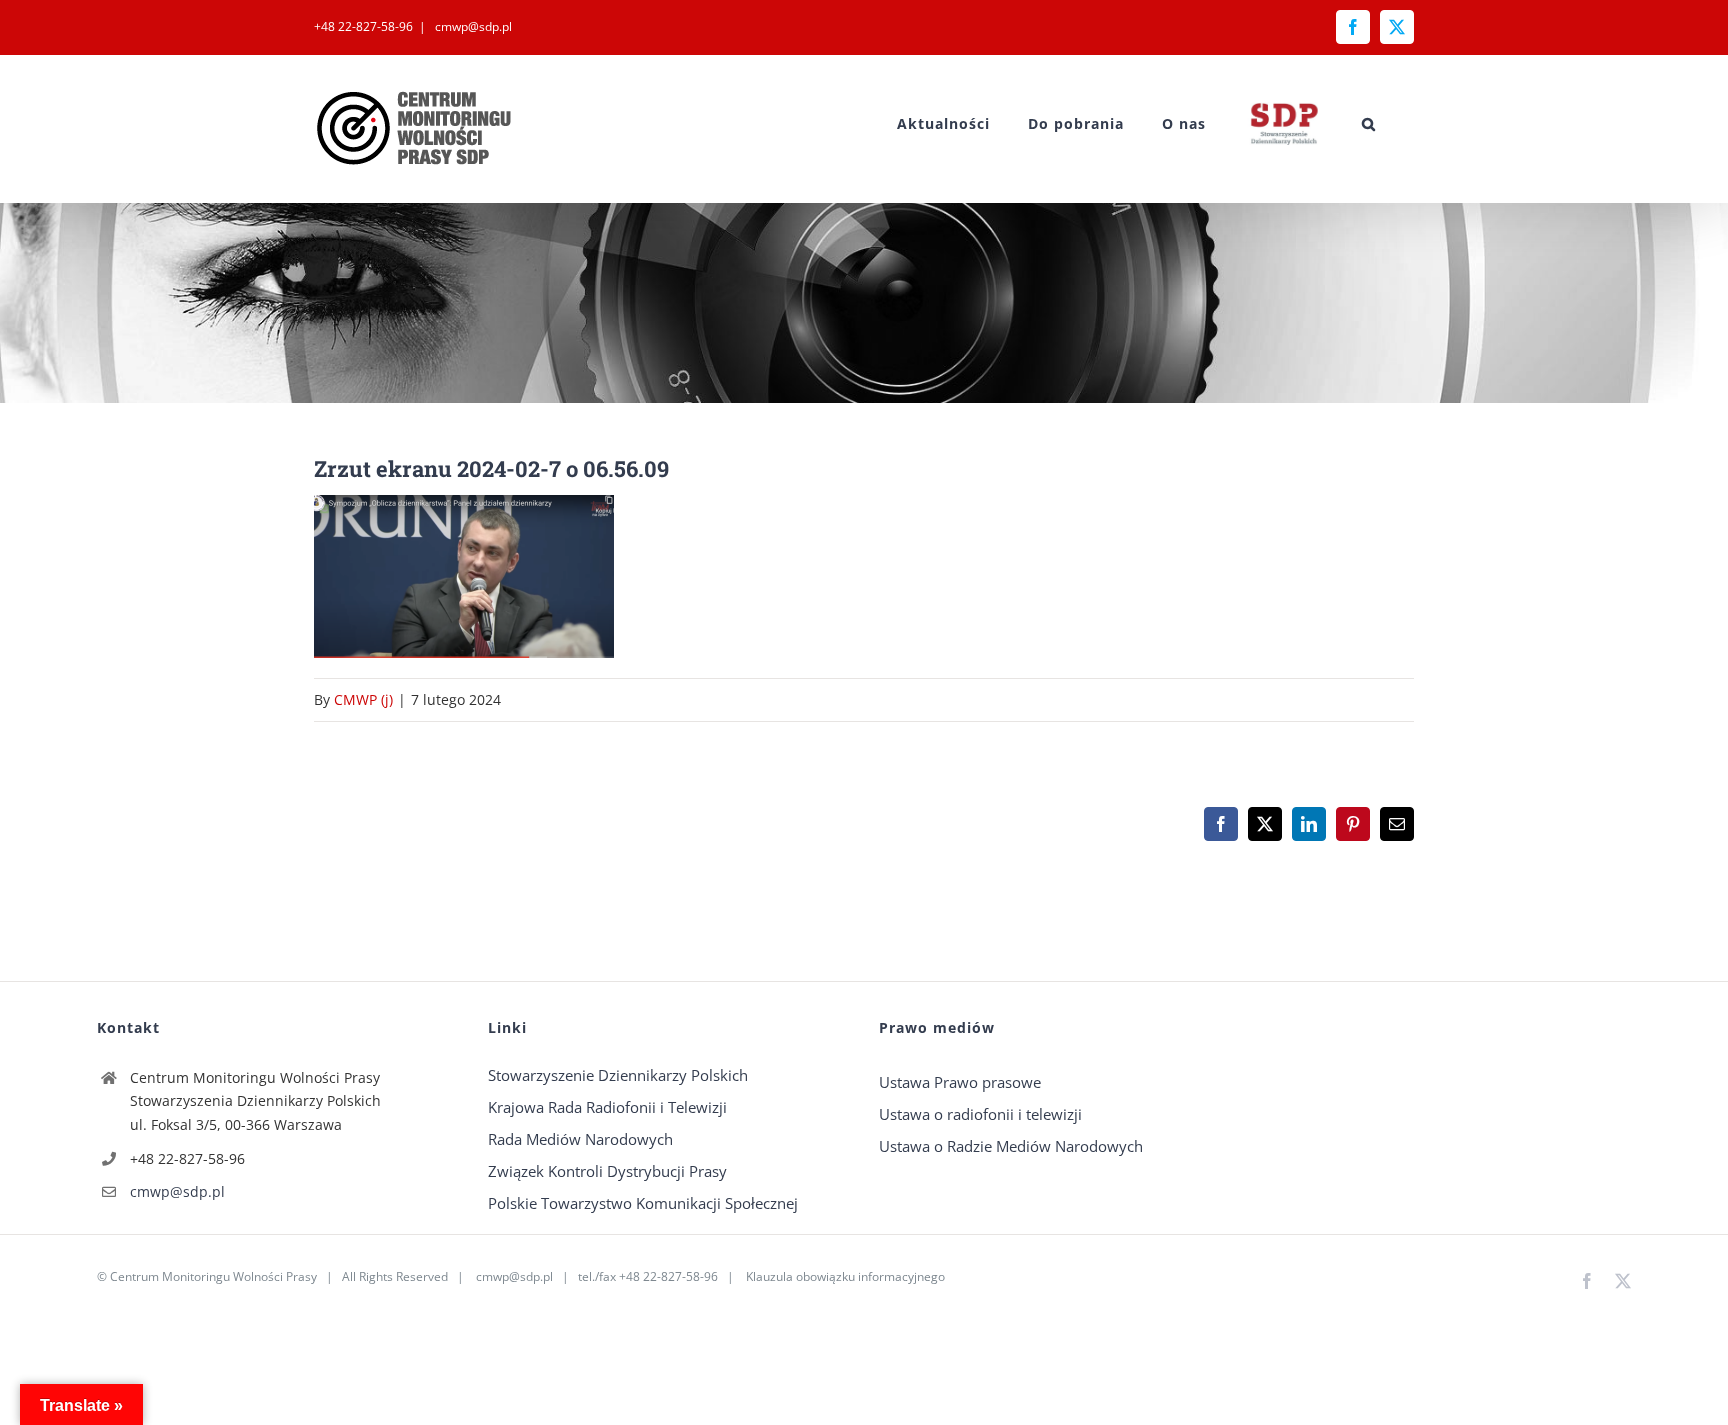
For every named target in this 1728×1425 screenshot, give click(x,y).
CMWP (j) (363, 699)
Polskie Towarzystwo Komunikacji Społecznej (643, 1203)
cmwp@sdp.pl (472, 26)
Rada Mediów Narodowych (580, 1139)
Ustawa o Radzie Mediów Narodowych (1011, 1146)
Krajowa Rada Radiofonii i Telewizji (607, 1107)
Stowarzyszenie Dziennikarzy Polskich (618, 1075)
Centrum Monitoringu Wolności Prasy (213, 1276)
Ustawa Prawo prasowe (960, 1082)
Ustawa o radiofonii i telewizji (980, 1114)
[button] (1369, 123)
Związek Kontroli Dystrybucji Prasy (607, 1171)
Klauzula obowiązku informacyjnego (845, 1276)
